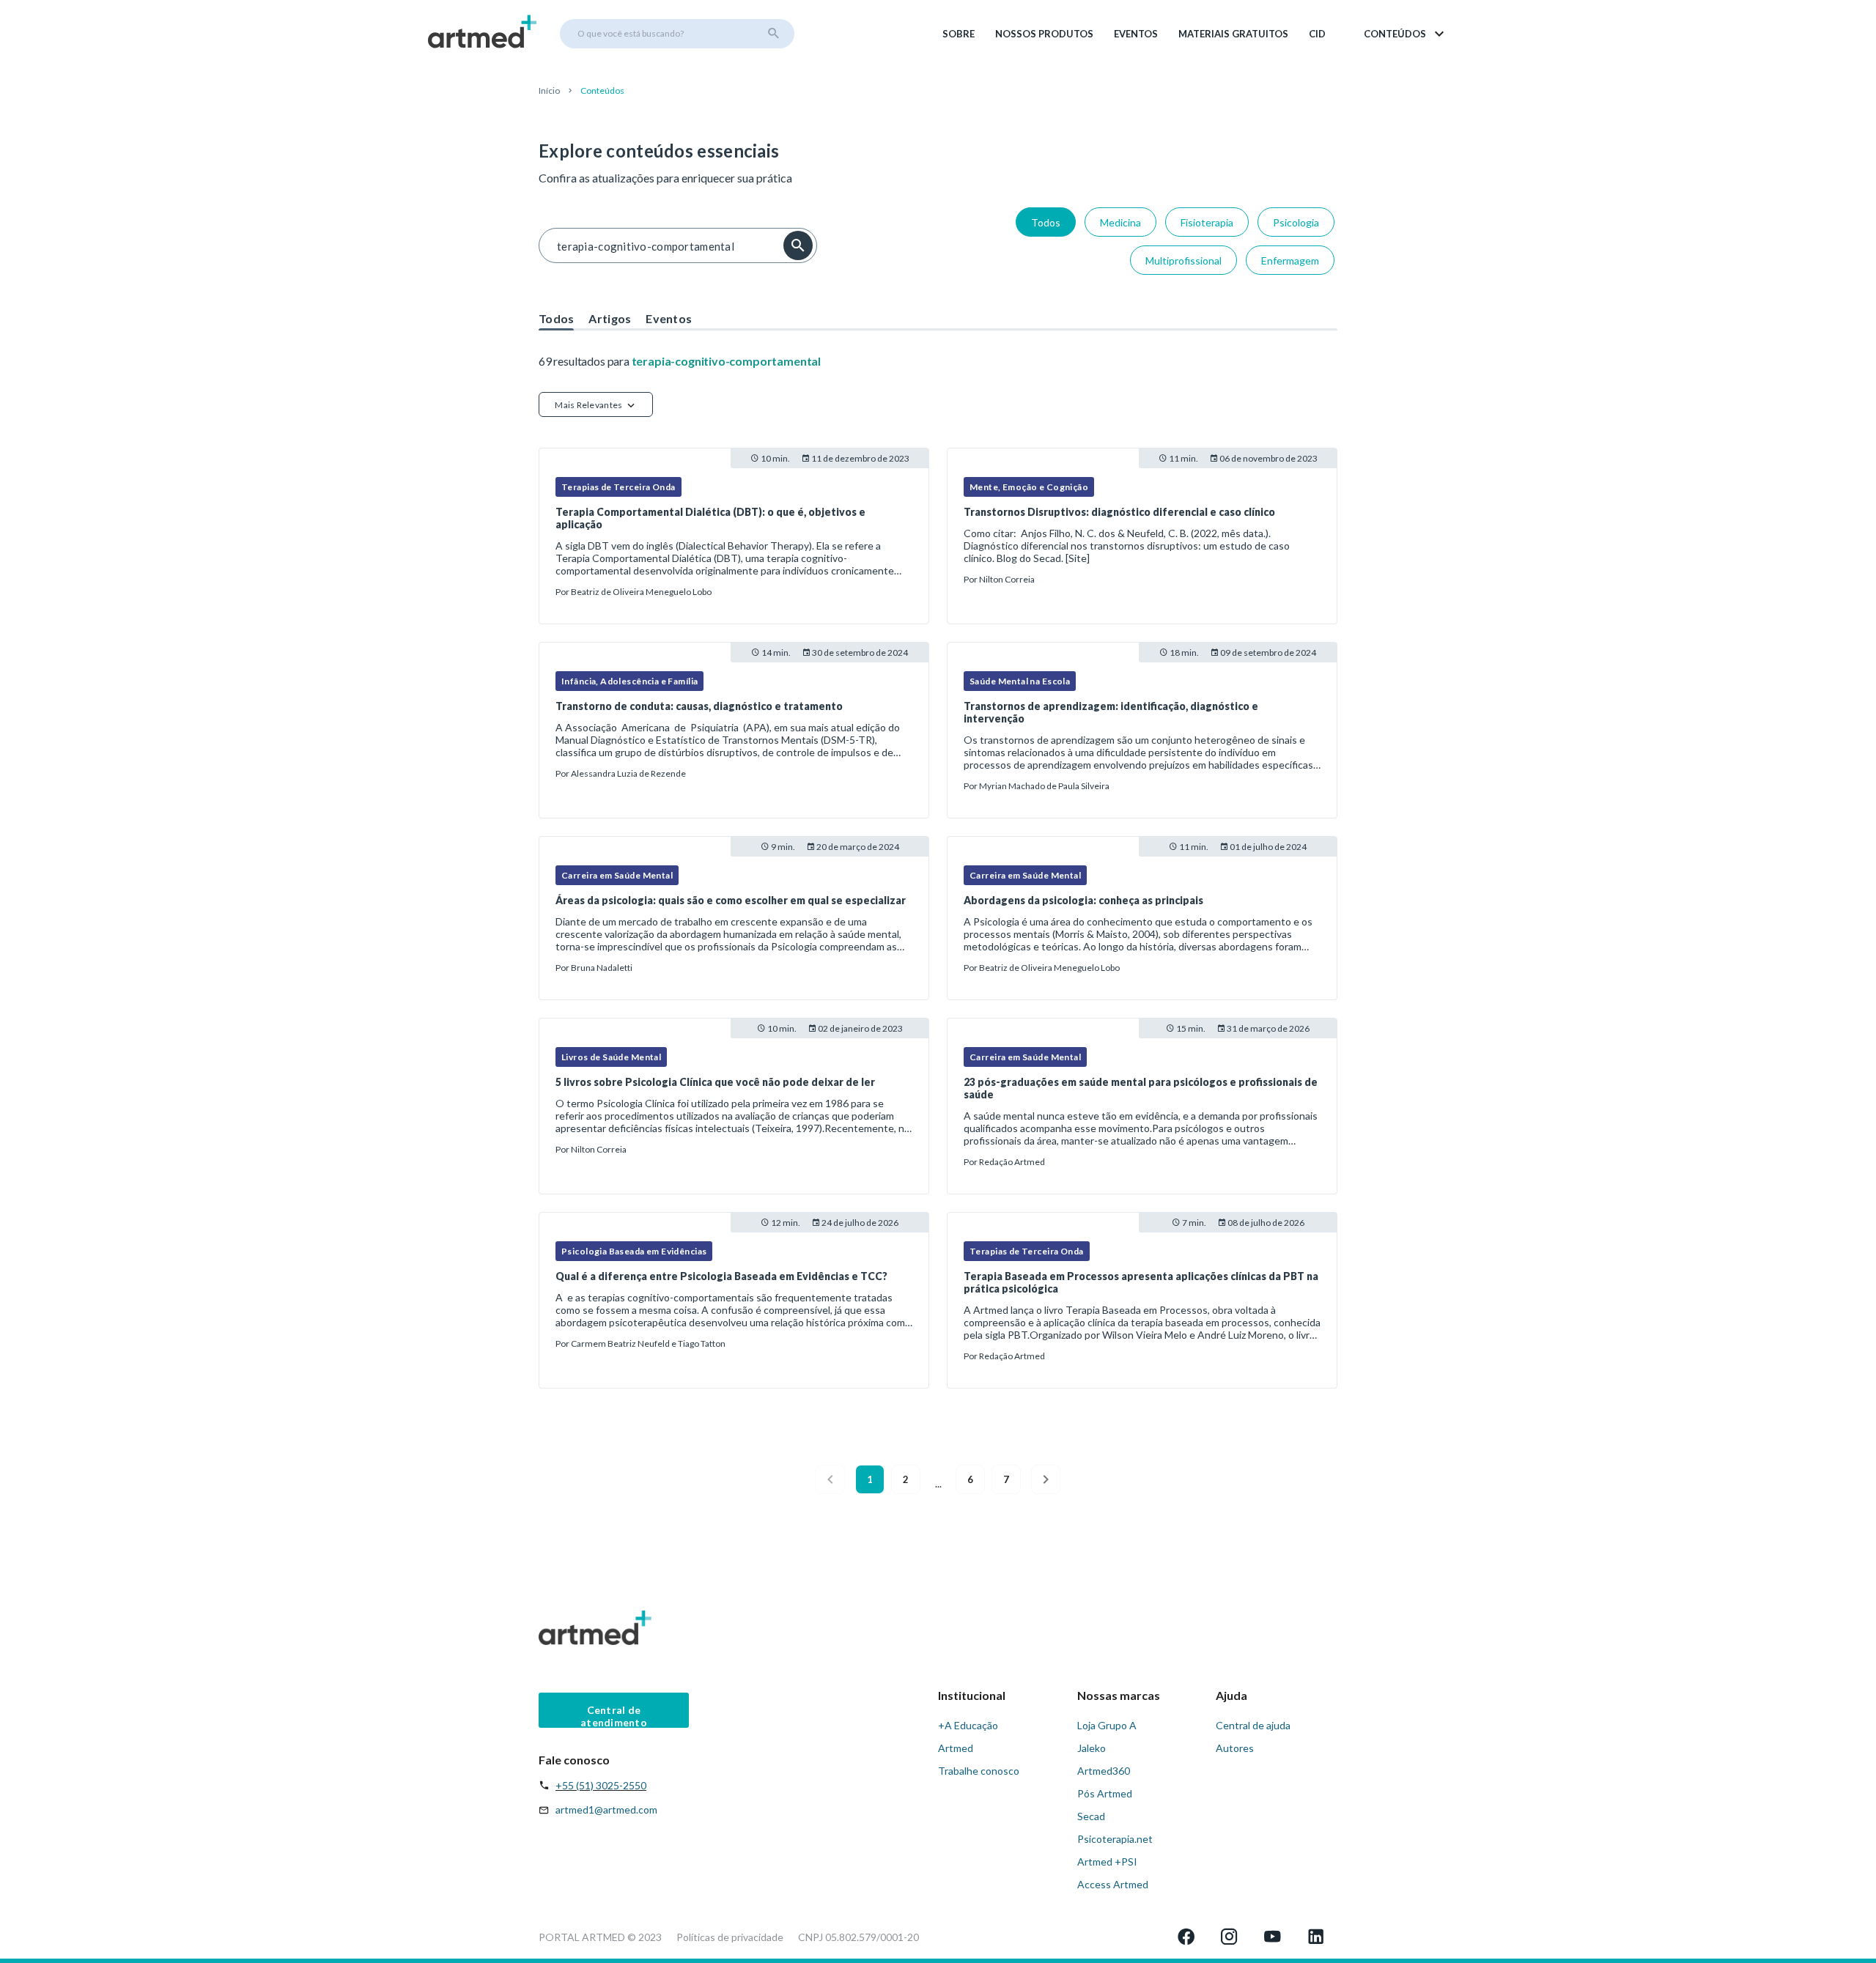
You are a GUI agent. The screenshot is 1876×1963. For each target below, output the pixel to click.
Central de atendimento (614, 1716)
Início (549, 90)
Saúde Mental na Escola (1020, 681)
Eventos (1136, 34)
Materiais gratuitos (1233, 34)
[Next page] (1046, 1479)
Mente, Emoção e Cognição (1029, 487)
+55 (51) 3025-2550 (601, 1785)
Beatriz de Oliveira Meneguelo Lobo (641, 592)
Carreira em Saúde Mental (617, 875)
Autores (1235, 1748)
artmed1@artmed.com (606, 1809)
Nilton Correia (1007, 579)
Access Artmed (1113, 1884)
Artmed (956, 1748)
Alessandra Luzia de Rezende (628, 773)
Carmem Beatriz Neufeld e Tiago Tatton (648, 1343)
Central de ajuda (1253, 1725)
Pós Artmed (1105, 1793)
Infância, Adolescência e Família (629, 681)
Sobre (959, 34)
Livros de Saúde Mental (611, 1057)
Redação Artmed (1012, 1162)
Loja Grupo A (1107, 1725)
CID (1317, 34)
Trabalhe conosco (979, 1771)
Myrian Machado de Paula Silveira (1044, 786)
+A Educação (968, 1725)
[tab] (556, 314)
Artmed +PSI (1107, 1862)
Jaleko (1092, 1748)
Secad (1091, 1816)
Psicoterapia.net (1115, 1839)
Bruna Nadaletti (602, 968)
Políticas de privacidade (730, 1937)
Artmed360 (1104, 1771)
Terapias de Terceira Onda (618, 487)
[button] (1405, 34)
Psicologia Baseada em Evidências (634, 1251)
